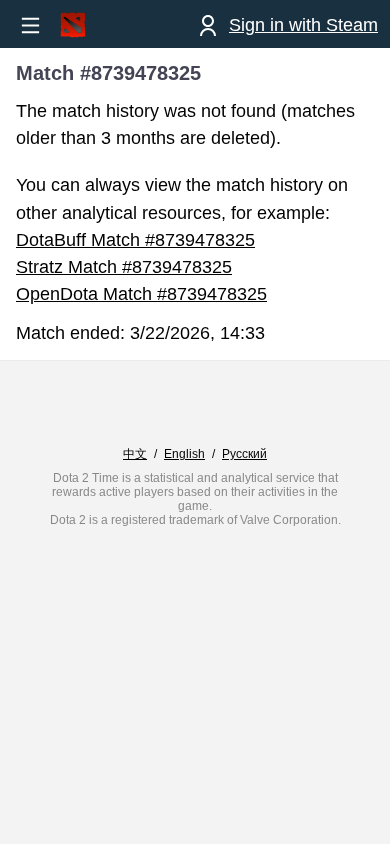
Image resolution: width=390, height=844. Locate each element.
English (184, 454)
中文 (135, 454)
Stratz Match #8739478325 (124, 267)
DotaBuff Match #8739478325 (135, 240)
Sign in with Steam (303, 25)
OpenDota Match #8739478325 (141, 294)
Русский (244, 454)
